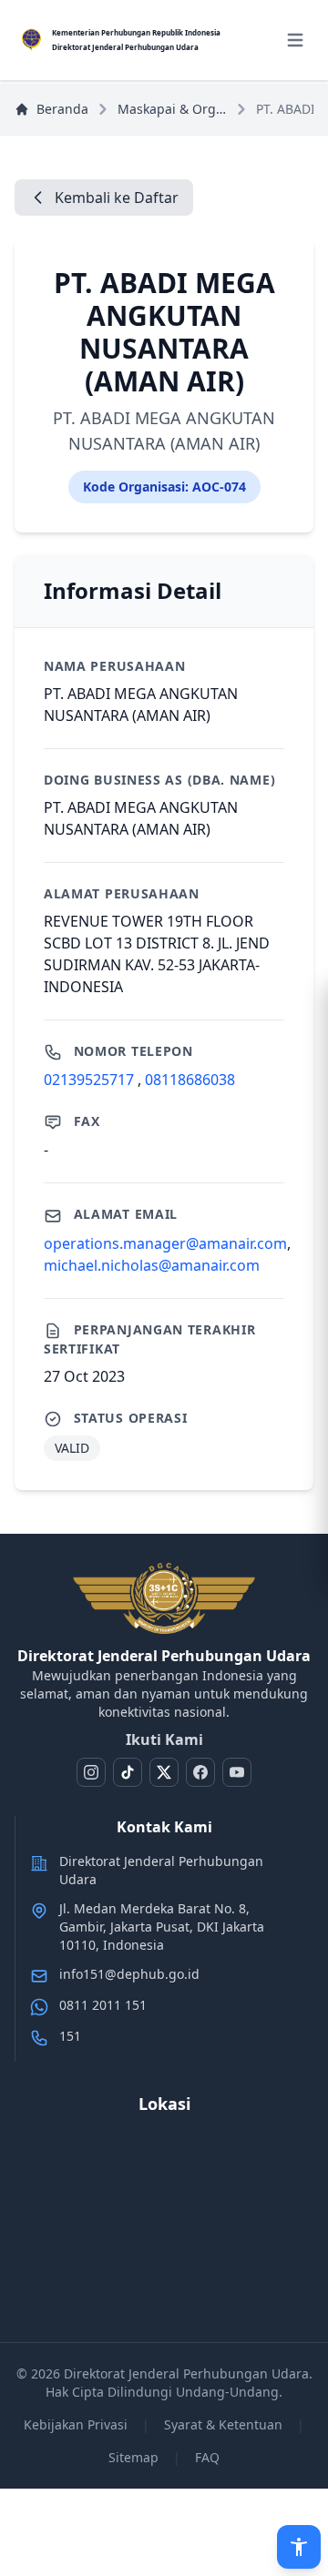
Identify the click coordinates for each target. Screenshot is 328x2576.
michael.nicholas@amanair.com (152, 1265)
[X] (164, 1772)
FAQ (207, 2457)
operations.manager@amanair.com (165, 1243)
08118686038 (190, 1080)
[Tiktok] (128, 1772)
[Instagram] (91, 1772)
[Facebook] (200, 1772)
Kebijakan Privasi (76, 2424)
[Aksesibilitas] (299, 2547)
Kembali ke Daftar (117, 198)
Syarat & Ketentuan (223, 2424)
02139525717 (91, 1080)
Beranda (62, 109)
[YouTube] (237, 1772)
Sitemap (133, 2457)
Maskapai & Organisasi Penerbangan (172, 109)
